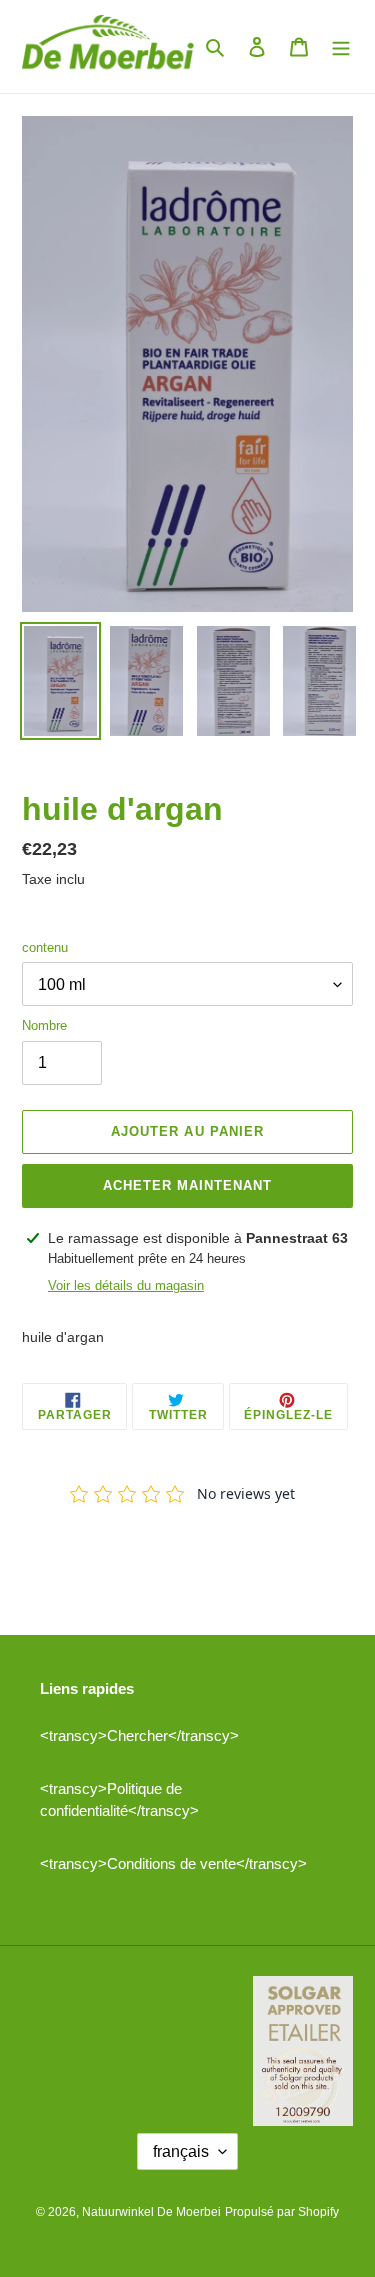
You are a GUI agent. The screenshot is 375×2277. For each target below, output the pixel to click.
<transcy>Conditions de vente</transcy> (173, 1863)
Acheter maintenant (188, 1185)
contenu (45, 947)
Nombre (44, 1025)
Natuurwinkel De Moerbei (151, 2212)
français (181, 2151)
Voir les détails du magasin (126, 1285)
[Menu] (341, 46)
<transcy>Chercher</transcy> (139, 1735)
